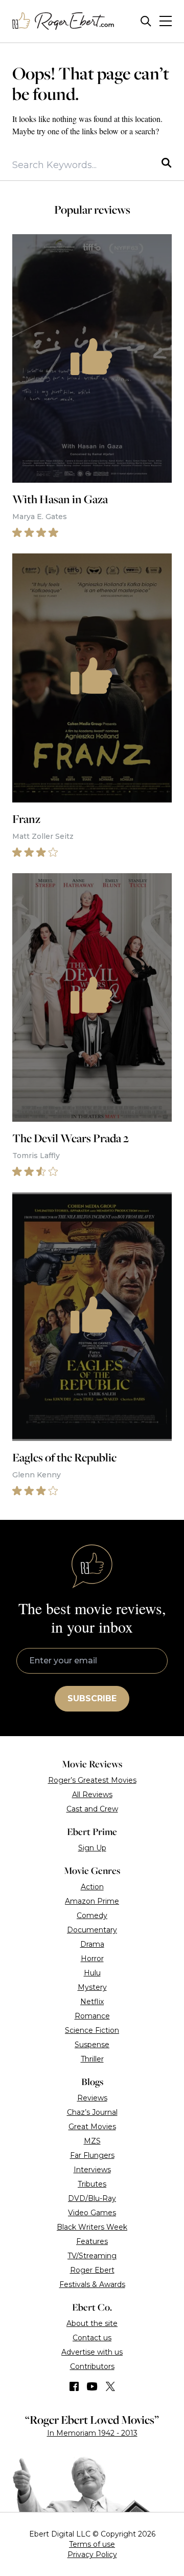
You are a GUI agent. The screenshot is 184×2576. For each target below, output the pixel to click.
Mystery (92, 1987)
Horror (92, 1959)
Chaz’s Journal (92, 2112)
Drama (92, 1944)
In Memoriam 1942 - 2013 (92, 2433)
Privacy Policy (92, 2554)
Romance (92, 2016)
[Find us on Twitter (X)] (110, 2386)
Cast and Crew (92, 1809)
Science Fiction (92, 2030)
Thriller (92, 2059)
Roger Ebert (92, 2270)
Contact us (92, 2338)
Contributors (92, 2366)
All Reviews (92, 1795)
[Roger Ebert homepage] (63, 21)
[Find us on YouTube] (92, 2386)
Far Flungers (92, 2155)
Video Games (92, 2213)
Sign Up (92, 1848)
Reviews (92, 2098)
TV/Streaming (92, 2256)
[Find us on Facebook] (74, 2386)
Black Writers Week (92, 2227)
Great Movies (92, 2127)
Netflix (92, 2002)
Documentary (92, 1930)
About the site (92, 2323)
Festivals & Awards (92, 2284)
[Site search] (146, 21)
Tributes (92, 2184)
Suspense (92, 2045)
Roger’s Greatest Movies (92, 1780)
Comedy (92, 1915)
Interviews (92, 2170)
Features (92, 2241)
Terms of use (92, 2544)
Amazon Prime (92, 1901)
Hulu (92, 1973)
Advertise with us (92, 2352)
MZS (92, 2141)
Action (92, 1887)
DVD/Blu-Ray (92, 2198)
